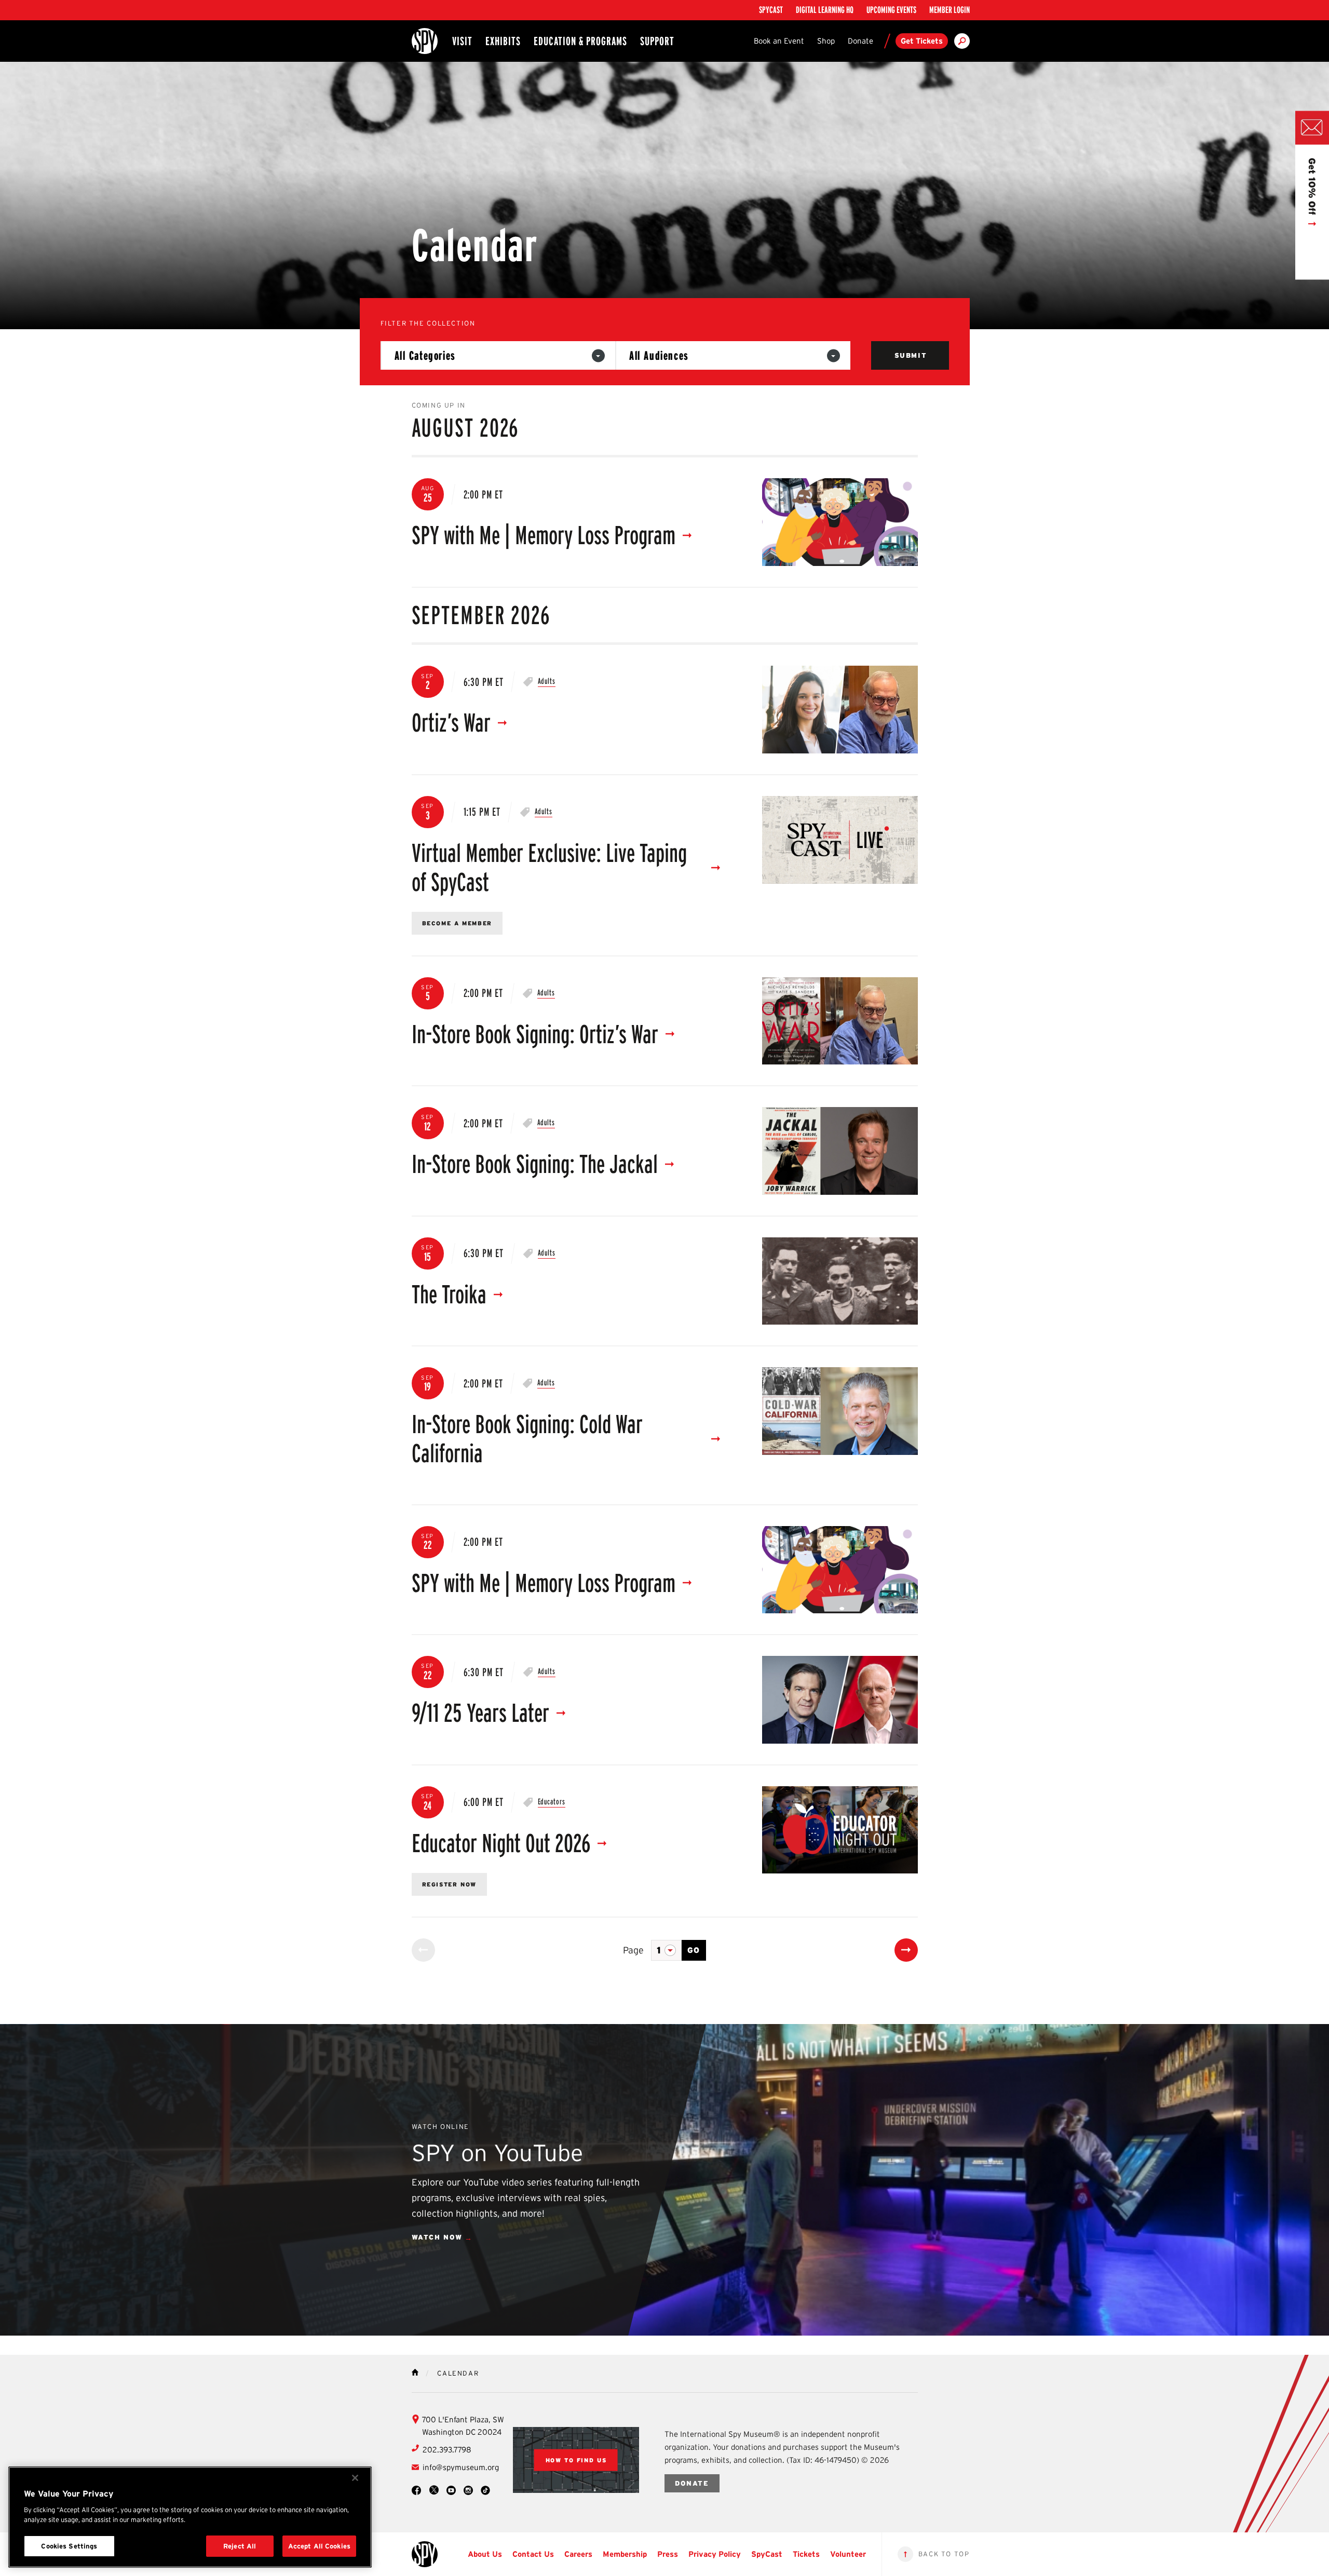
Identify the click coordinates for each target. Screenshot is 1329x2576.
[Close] (355, 2478)
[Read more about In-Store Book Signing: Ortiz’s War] (840, 1021)
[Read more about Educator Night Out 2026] (840, 1830)
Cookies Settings (69, 2546)
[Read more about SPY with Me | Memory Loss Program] (840, 522)
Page (633, 1950)
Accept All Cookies (319, 2546)
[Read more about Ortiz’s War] (840, 710)
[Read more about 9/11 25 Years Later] (840, 1700)
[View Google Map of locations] (576, 2460)
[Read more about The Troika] (840, 1281)
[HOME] (415, 2372)
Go (694, 1950)
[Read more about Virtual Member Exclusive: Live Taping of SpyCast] (840, 840)
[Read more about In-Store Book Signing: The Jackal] (840, 1151)
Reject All (240, 2546)
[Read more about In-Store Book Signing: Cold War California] (840, 1411)
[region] (190, 2517)
